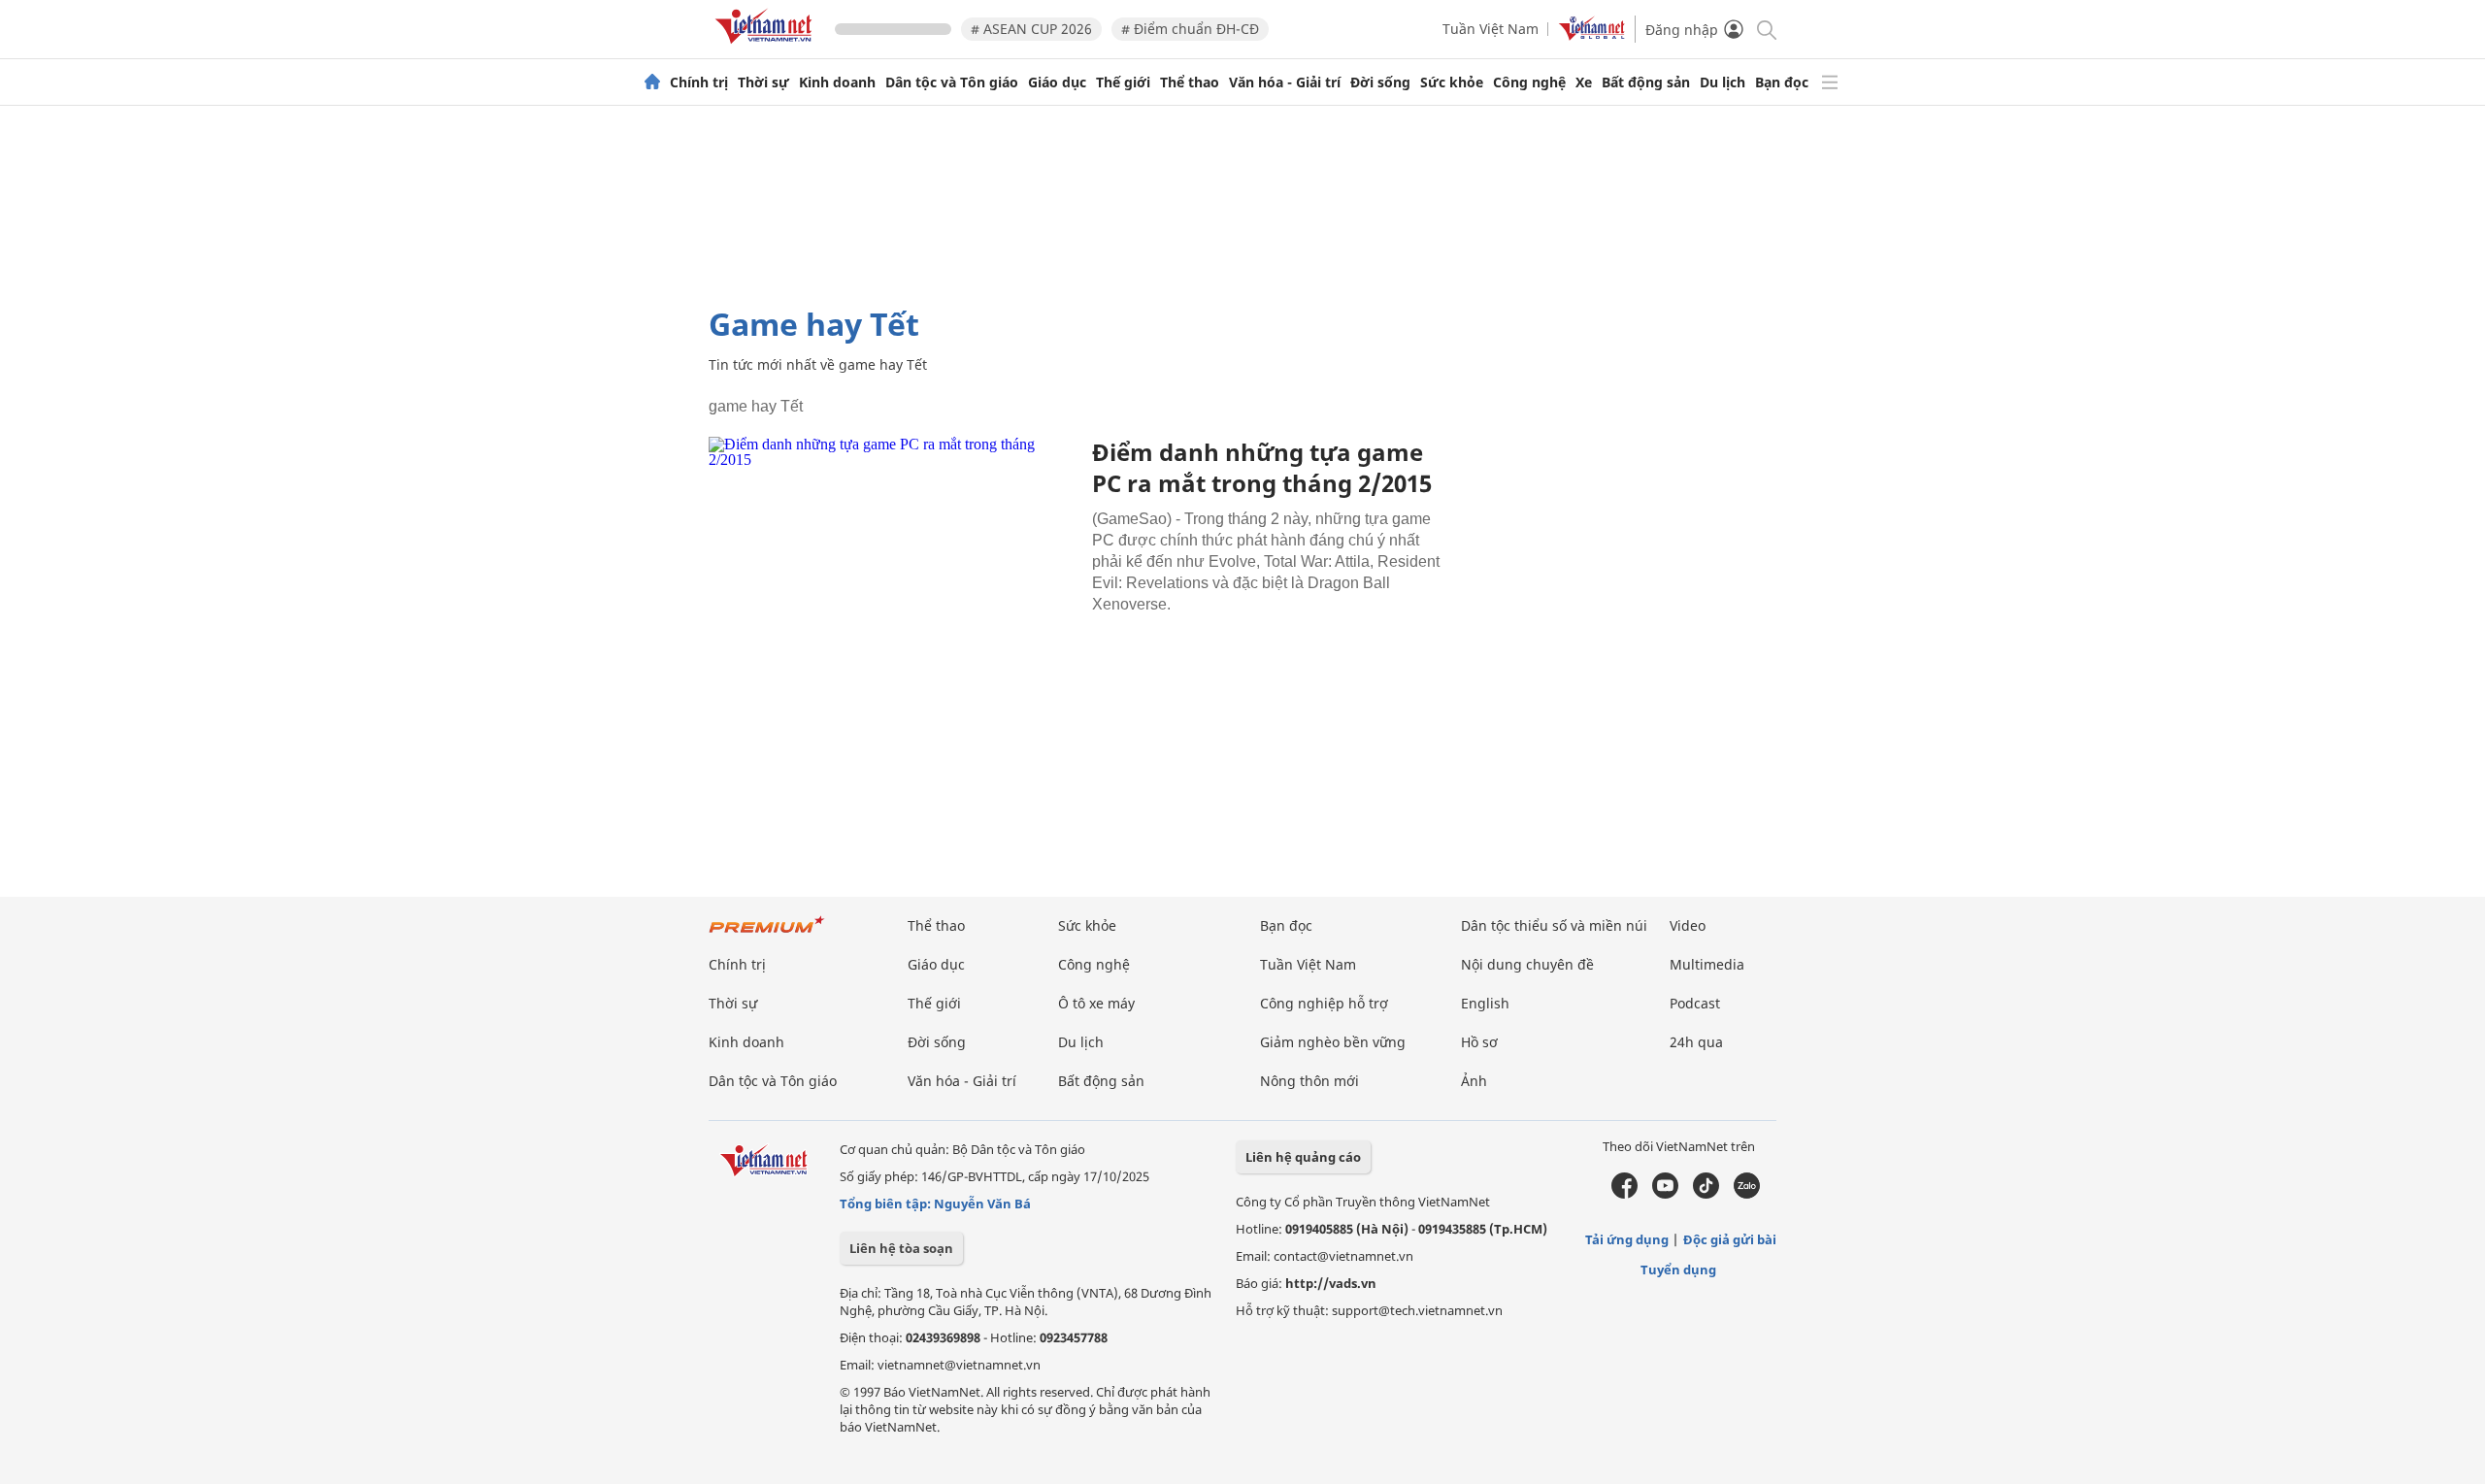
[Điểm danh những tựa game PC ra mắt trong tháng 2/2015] (893, 560)
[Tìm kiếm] (1765, 29)
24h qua (1696, 1042)
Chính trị (699, 82)
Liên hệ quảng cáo (1303, 1157)
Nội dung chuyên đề (1527, 964)
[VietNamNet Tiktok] (1706, 1194)
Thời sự (763, 82)
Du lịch (1723, 82)
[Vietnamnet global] (1592, 35)
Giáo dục (1057, 82)
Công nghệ (1529, 82)
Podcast (1695, 1003)
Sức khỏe (1452, 82)
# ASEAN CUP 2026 (1031, 29)
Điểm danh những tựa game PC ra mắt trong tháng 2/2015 (1262, 467)
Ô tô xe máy (1096, 1003)
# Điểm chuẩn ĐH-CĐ (1190, 29)
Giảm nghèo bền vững (1333, 1042)
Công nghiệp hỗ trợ (1324, 1003)
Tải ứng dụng (1627, 1239)
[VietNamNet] (652, 82)
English (1485, 1003)
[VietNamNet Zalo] (1747, 1194)
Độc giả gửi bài (1730, 1239)
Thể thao (1190, 82)
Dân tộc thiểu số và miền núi (1554, 925)
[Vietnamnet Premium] (767, 934)
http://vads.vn (1331, 1283)
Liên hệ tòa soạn (901, 1248)
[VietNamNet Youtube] (1665, 1194)
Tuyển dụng (1678, 1270)
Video (1688, 925)
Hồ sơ (1479, 1042)
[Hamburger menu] (1830, 82)
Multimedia (1707, 964)
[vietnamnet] (767, 47)
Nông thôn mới (1309, 1081)
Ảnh (1474, 1081)
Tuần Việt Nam (1491, 29)
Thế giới (1123, 82)
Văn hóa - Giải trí (1285, 82)
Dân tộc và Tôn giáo (952, 82)
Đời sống (1380, 82)
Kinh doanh (837, 82)
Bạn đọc (1782, 82)
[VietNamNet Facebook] (1624, 1194)
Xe (1584, 82)
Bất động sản (1646, 82)
